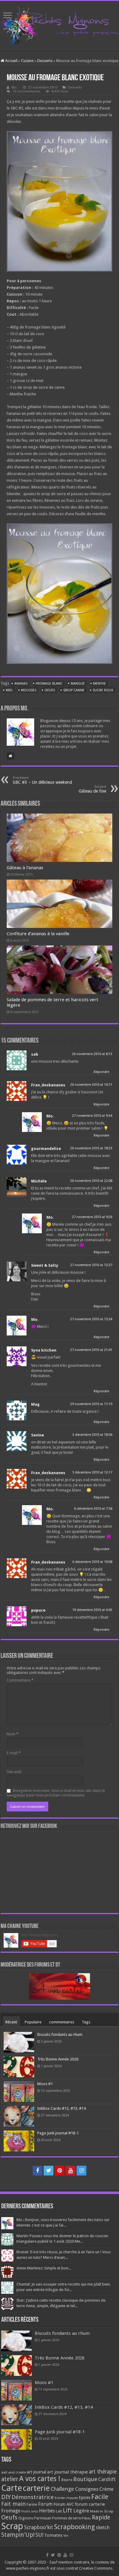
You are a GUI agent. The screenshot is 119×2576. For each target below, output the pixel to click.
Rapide (101, 2517)
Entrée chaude (66, 2498)
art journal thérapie (67, 2472)
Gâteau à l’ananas (25, 868)
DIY (6, 2497)
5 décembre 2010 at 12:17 (92, 1472)
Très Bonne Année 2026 (58, 2059)
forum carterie (90, 2504)
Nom (13, 1734)
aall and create (14, 2472)
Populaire (33, 2022)
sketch (103, 2527)
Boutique (85, 2479)
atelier (10, 2479)
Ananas (21, 684)
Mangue (78, 684)
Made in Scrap (102, 2511)
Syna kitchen (44, 1350)
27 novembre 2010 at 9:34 (92, 1116)
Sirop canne (74, 690)
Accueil (11, 61)
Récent (11, 2022)
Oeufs (50, 690)
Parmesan (43, 2518)
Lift (68, 2510)
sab (35, 1054)
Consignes (87, 2489)
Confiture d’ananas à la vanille (38, 934)
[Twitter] (49, 2171)
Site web (14, 1772)
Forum (45, 2504)
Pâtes (86, 2518)
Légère (81, 2511)
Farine (32, 2504)
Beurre (67, 2480)
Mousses (29, 690)
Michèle (39, 1181)
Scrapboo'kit (39, 2527)
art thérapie (103, 2472)
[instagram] (81, 2171)
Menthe (99, 684)
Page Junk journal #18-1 (58, 2133)
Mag (35, 1404)
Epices (85, 2498)
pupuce (38, 1610)
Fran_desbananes (48, 1085)
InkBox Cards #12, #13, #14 (61, 2108)
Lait (59, 2511)
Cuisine (27, 61)
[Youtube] (70, 2171)
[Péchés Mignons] (60, 25)
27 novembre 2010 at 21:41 (91, 1350)
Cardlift (107, 2479)
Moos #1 (45, 2084)
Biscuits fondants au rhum (60, 2034)
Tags (86, 2022)
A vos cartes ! (40, 2479)
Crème (106, 2489)
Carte (12, 2488)
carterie (36, 2488)
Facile (100, 2497)
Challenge (62, 2489)
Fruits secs (30, 2511)
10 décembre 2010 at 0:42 (92, 1610)
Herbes (47, 2511)
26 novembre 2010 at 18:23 (91, 1148)
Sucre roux (103, 690)
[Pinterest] (60, 2171)
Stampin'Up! (18, 2535)
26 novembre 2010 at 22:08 (91, 1181)
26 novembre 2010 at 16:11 (91, 1085)
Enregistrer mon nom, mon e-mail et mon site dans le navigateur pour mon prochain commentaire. (56, 1793)
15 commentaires (26, 91)
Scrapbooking (74, 2527)
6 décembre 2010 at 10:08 (92, 1562)
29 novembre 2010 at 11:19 (91, 1404)
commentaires (62, 2022)
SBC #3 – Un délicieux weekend (42, 780)
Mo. (14, 87)
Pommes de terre (67, 2518)
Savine (38, 1435)
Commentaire (20, 1680)
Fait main (13, 2504)
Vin (66, 2536)
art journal (36, 2472)
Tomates (53, 2535)
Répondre (101, 1072)
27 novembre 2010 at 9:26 (92, 1217)
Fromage (11, 2511)
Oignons (26, 2518)
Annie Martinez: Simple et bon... (44, 2268)
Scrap (12, 2526)
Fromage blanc (49, 684)
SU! (39, 2535)
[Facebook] (38, 2171)
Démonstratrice (33, 2497)
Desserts (45, 61)
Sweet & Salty (45, 1265)
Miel (9, 690)
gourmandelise (46, 1149)
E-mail (14, 1753)
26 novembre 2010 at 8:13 (92, 1054)
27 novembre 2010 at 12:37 (91, 1265)
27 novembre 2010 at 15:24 (91, 1319)
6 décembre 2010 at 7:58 (93, 1509)
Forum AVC (64, 2504)
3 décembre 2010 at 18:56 (92, 1435)
